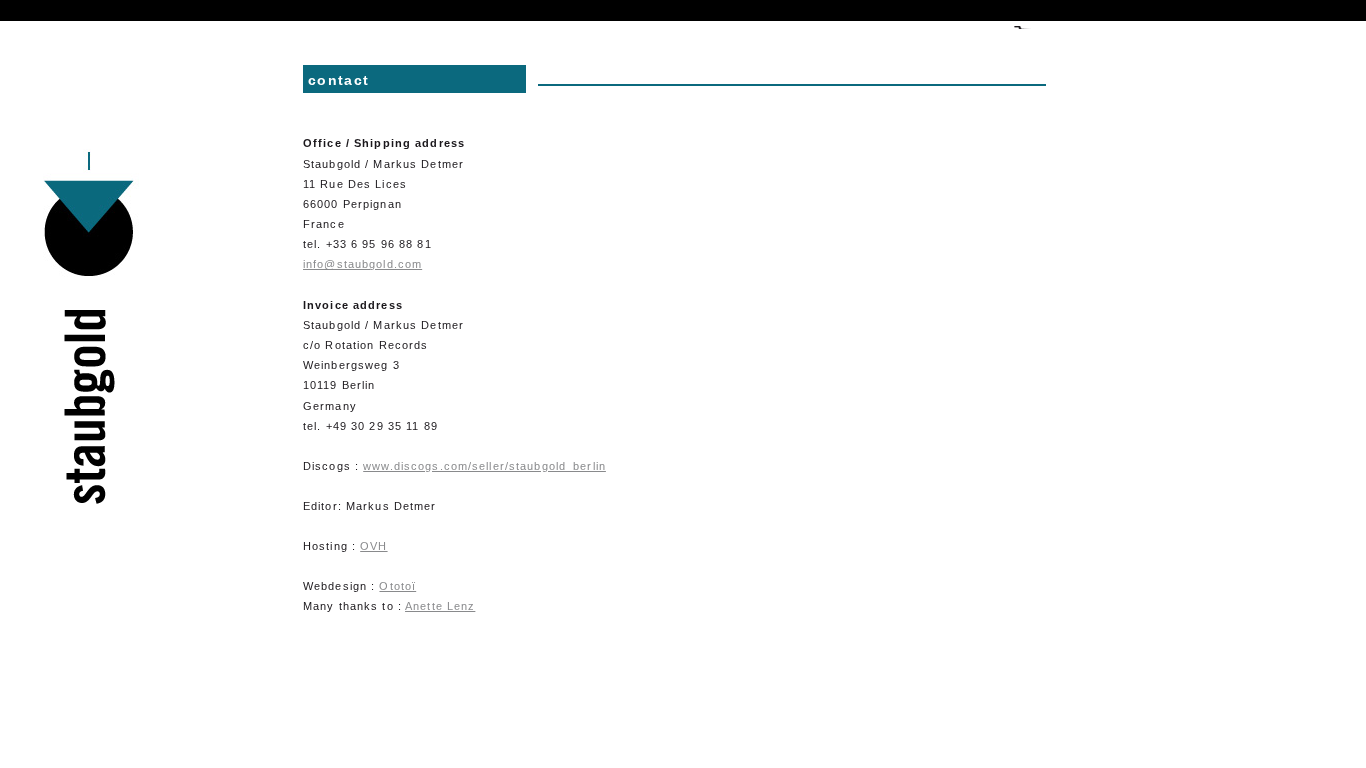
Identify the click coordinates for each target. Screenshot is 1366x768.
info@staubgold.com (362, 264)
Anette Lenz (440, 606)
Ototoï (397, 586)
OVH (373, 546)
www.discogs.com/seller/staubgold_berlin (484, 466)
